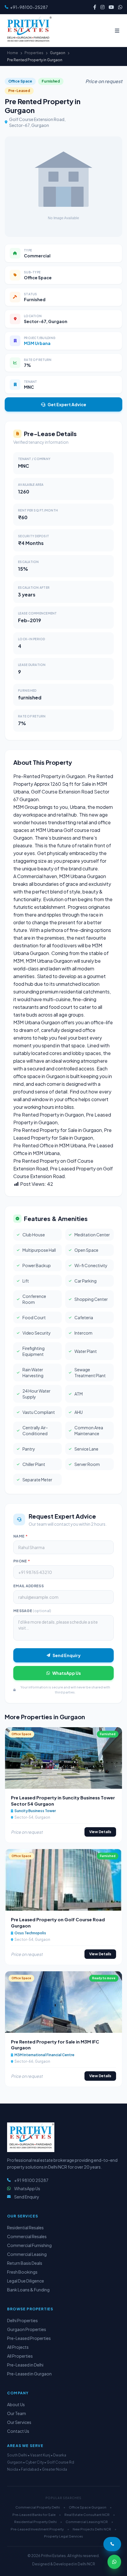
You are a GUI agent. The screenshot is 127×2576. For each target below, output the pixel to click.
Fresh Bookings (22, 2272)
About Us (16, 2404)
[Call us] (112, 2544)
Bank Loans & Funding (28, 2290)
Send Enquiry (67, 1655)
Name (20, 1536)
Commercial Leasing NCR (87, 2522)
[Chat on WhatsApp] (114, 2562)
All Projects (18, 2347)
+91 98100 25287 (31, 2180)
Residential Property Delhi (35, 2522)
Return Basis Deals (25, 2263)
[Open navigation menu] (117, 30)
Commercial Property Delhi (38, 2507)
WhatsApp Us (67, 1673)
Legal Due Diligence (26, 2281)
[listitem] (95, 7)
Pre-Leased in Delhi (25, 2365)
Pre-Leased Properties (29, 2338)
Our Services (19, 2422)
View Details (100, 1832)
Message (32, 1611)
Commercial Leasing (27, 2254)
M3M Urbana (37, 343)
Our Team (17, 2413)
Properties (34, 53)
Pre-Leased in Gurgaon (29, 2374)
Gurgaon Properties (27, 2329)
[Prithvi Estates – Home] (28, 30)
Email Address (29, 1586)
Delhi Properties (22, 2320)
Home (13, 53)
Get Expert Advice (67, 404)
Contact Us (18, 2431)
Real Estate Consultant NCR (87, 2515)
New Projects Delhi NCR (92, 2529)
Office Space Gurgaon (88, 2507)
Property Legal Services (63, 2536)
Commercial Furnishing (29, 2245)
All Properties (20, 2356)
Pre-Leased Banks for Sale (34, 2515)
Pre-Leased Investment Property (37, 2529)
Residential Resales (25, 2227)
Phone (22, 1561)
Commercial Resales (27, 2236)
